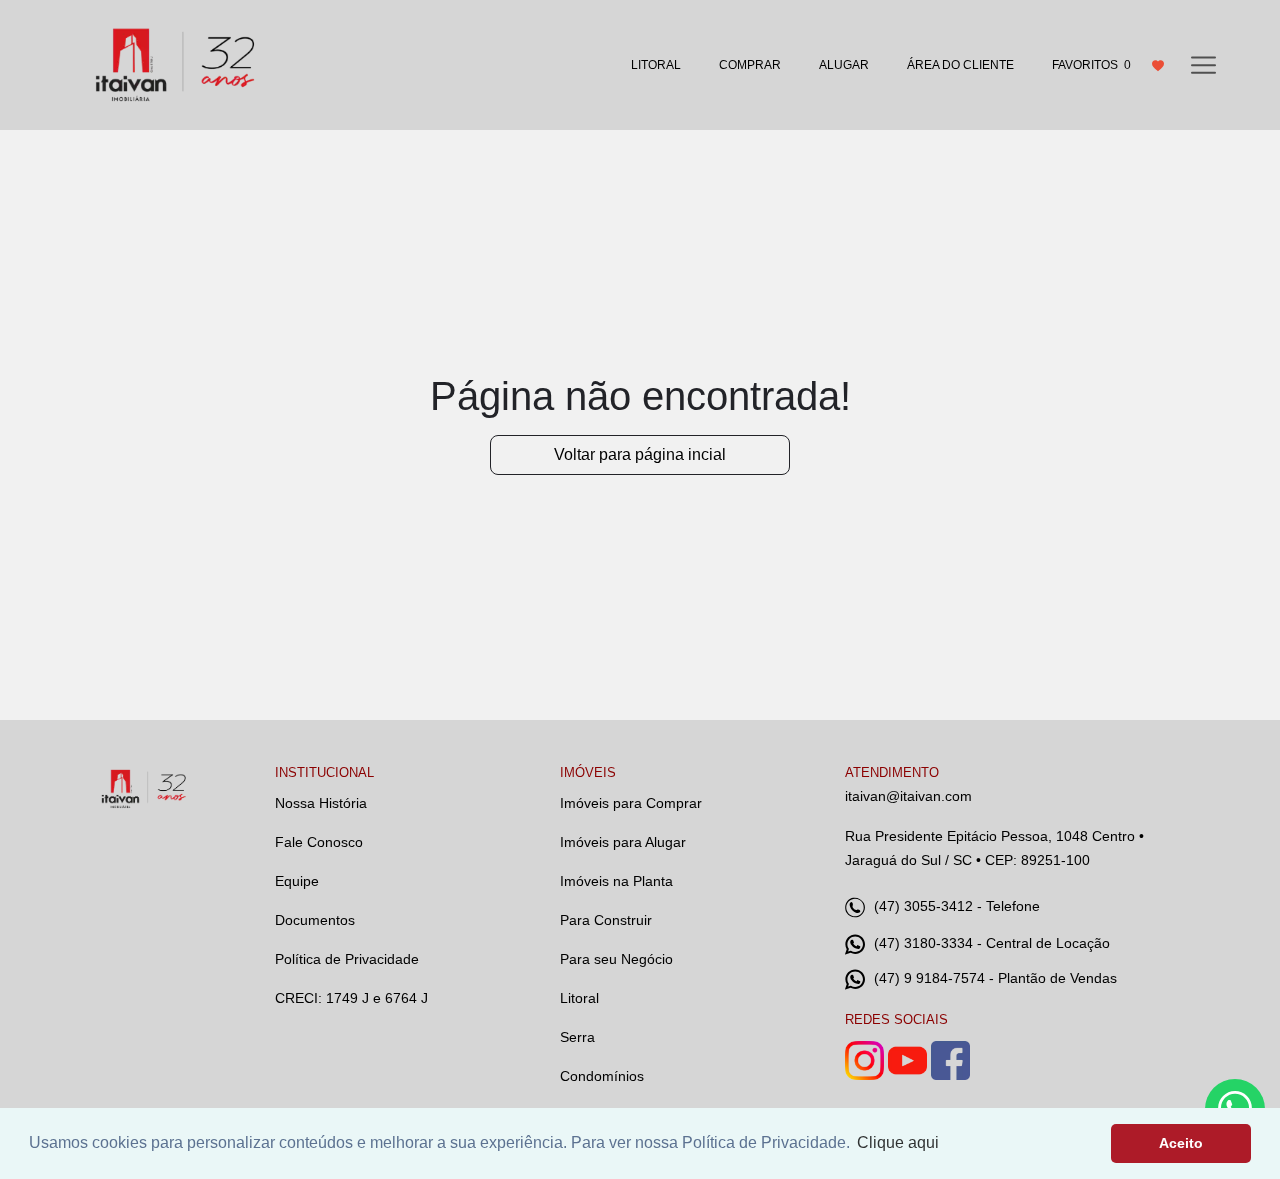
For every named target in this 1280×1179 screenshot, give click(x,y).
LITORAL (656, 65)
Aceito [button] (1181, 1143)
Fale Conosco (319, 842)
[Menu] (1203, 64)
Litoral (579, 998)
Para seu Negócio (616, 959)
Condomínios (602, 1076)
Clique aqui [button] (898, 1142)
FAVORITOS (1091, 65)
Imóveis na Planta (616, 881)
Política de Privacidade (347, 959)
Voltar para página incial (640, 454)
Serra (577, 1037)
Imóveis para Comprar (631, 803)
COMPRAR (750, 65)
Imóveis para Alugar (623, 842)
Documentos (315, 920)
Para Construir (606, 920)
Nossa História (321, 803)
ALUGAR (844, 65)
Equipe (297, 881)
